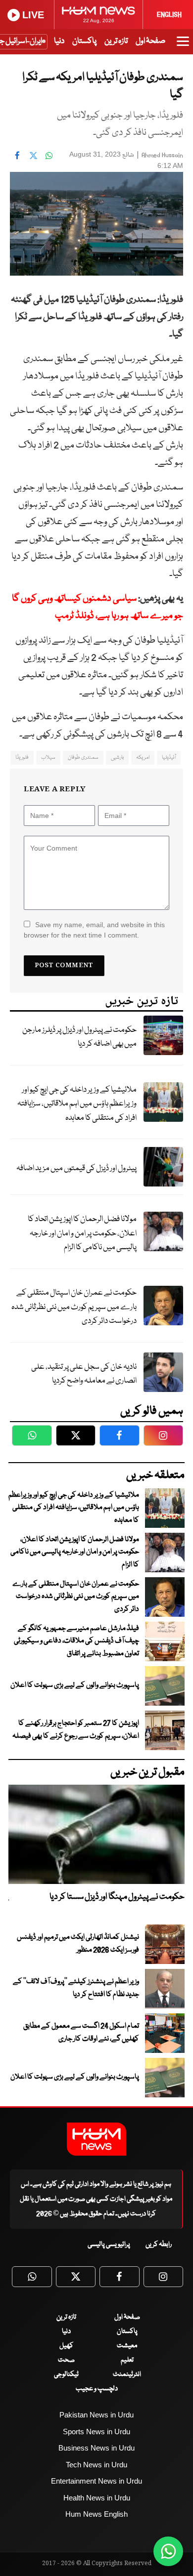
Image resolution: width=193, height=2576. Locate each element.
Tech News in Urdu (96, 2465)
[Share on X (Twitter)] (33, 156)
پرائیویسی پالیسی (109, 2245)
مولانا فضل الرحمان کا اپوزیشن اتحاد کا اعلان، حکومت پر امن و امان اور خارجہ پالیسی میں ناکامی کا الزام (82, 1233)
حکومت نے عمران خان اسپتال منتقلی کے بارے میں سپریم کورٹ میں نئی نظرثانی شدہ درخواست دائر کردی (74, 1307)
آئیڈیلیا (169, 757)
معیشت (127, 2346)
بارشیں (117, 757)
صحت (66, 2360)
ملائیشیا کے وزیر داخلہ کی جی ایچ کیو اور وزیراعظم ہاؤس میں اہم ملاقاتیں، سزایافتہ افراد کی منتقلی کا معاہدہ (77, 1104)
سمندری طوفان (83, 757)
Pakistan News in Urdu (96, 2415)
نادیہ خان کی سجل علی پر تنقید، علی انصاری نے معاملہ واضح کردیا (84, 1374)
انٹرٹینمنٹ (127, 2374)
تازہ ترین (116, 41)
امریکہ (143, 757)
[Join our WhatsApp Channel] (168, 2551)
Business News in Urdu (96, 2448)
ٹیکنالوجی (66, 2374)
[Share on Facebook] (17, 156)
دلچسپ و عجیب (97, 2389)
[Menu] (183, 46)
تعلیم (127, 2360)
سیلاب (48, 757)
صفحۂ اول (150, 41)
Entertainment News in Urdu (96, 2481)
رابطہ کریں (159, 2245)
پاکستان (84, 41)
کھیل (66, 2346)
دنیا (59, 41)
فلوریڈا (22, 757)
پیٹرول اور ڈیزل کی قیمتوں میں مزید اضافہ (76, 1168)
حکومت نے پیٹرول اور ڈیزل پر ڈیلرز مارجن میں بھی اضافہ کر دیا (79, 1037)
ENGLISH (169, 15)
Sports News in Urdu (96, 2432)
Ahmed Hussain (162, 155)
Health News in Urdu (97, 2498)
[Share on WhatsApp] (49, 156)
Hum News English (96, 2514)
